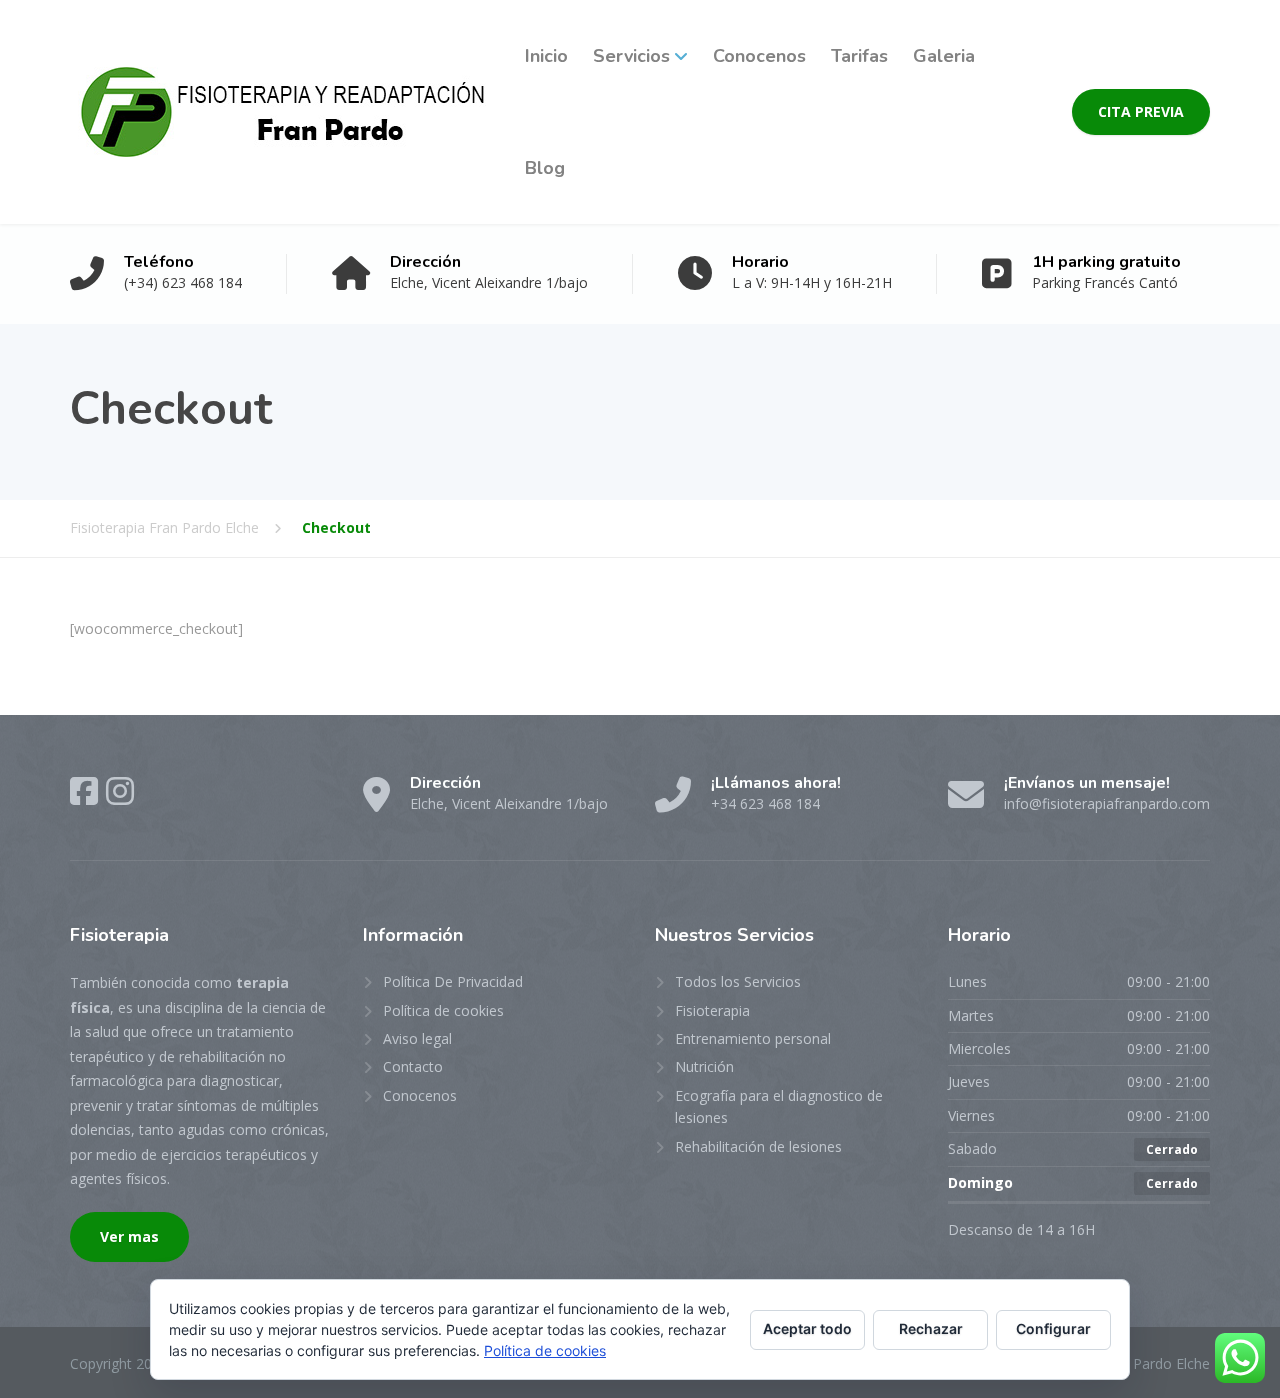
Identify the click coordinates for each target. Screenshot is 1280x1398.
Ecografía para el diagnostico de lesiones (779, 1106)
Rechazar (931, 1328)
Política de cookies (443, 1010)
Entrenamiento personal (753, 1038)
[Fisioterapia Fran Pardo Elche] (282, 112)
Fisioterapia (712, 1010)
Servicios (631, 56)
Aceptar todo (807, 1328)
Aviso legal (417, 1038)
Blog (545, 168)
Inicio (546, 56)
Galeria (944, 56)
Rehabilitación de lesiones (758, 1146)
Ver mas (129, 1236)
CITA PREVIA (1141, 111)
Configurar (1053, 1328)
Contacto (413, 1066)
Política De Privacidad (453, 981)
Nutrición (704, 1066)
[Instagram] (120, 791)
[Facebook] (84, 791)
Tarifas (859, 56)
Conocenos (759, 56)
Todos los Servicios (738, 981)
